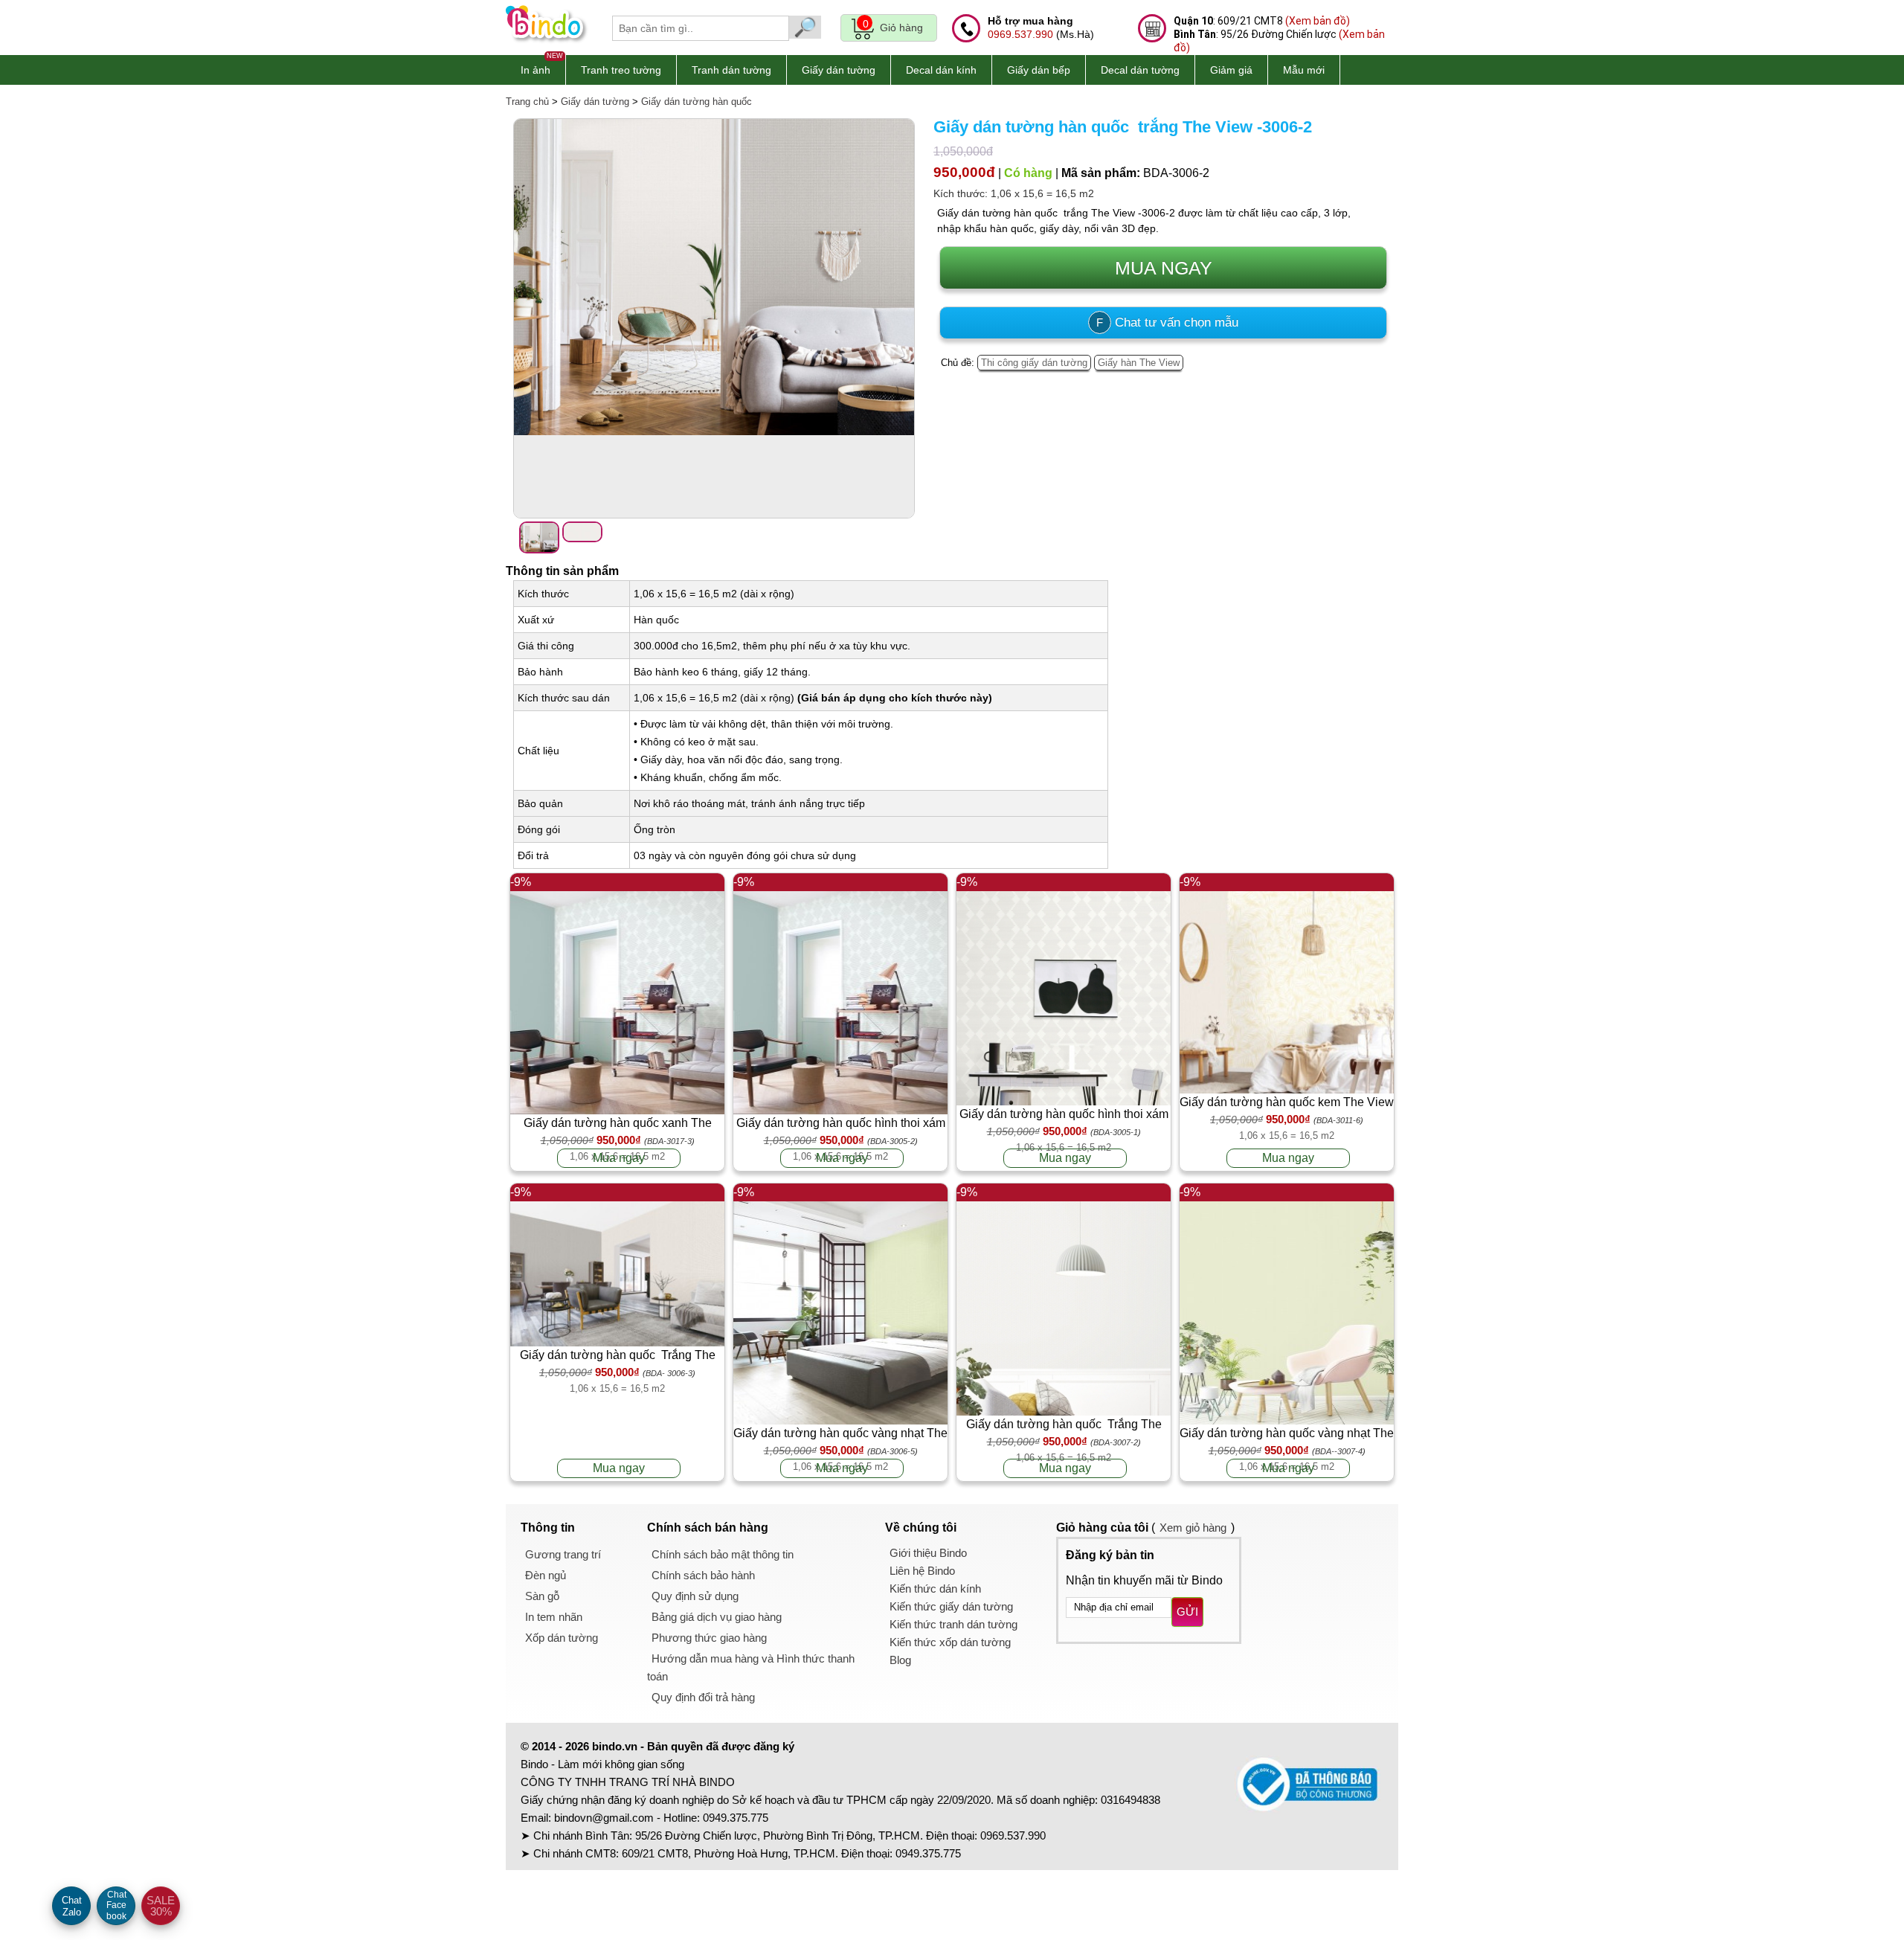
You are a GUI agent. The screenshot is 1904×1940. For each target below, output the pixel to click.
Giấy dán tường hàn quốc (697, 102)
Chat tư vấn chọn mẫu (1167, 322)
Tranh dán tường (731, 70)
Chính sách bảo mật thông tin (723, 1554)
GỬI (1187, 1612)
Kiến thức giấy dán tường (951, 1606)
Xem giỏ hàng (1193, 1528)
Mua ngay (619, 1158)
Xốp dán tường (562, 1638)
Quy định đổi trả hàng (703, 1697)
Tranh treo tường (621, 70)
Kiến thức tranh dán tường (953, 1624)
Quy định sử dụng (695, 1596)
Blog (900, 1660)
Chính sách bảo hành (703, 1575)
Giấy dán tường (839, 70)
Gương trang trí (563, 1554)
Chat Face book (116, 1905)
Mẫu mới (1304, 70)
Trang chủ (527, 102)
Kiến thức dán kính (935, 1589)
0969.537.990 (1020, 34)
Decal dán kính (941, 70)
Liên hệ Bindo (922, 1571)
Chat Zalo (72, 1906)
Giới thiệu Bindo (928, 1553)
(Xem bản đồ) (1318, 21)
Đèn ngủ (546, 1575)
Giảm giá (1231, 70)
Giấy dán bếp (1039, 70)
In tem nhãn (554, 1617)
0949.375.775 (736, 1818)
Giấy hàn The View (1139, 363)
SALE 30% (161, 1906)
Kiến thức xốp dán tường (950, 1642)
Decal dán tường (1140, 70)
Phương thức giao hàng (709, 1638)
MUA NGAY (1164, 268)
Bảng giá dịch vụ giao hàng (717, 1617)
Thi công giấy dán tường (1034, 363)
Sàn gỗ (542, 1596)
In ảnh (535, 70)
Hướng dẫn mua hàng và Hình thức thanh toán (751, 1667)
